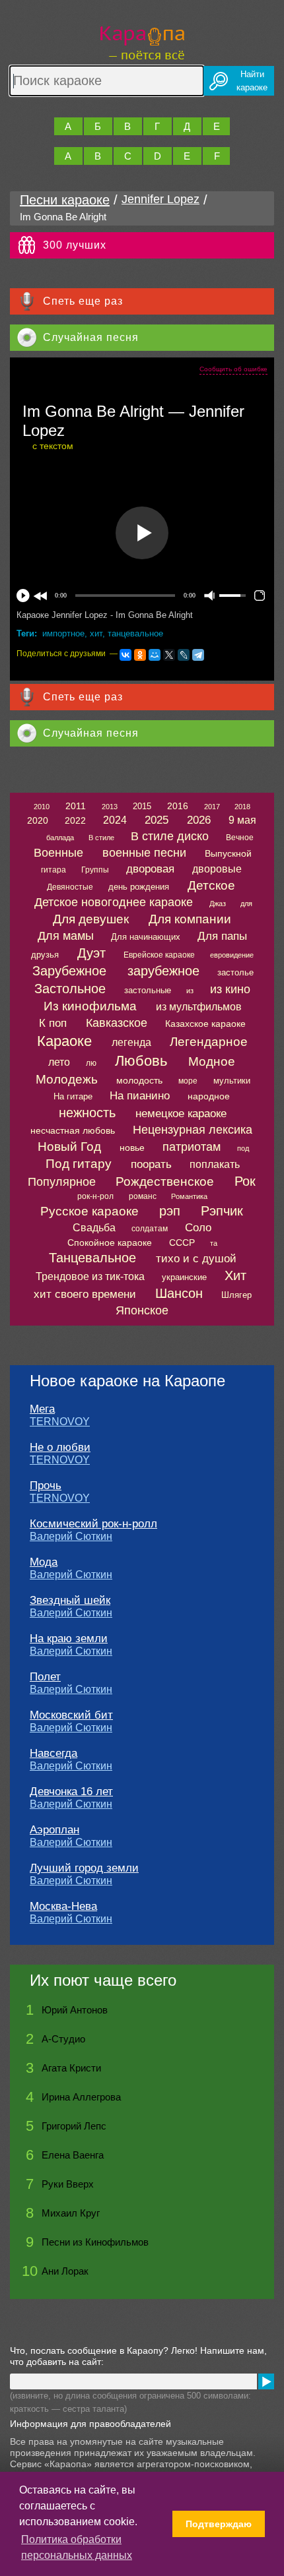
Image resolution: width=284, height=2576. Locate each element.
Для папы (222, 936)
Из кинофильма (90, 1006)
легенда (131, 1042)
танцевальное (135, 633)
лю (91, 1063)
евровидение (232, 955)
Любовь (141, 1061)
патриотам (192, 1147)
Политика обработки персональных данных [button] (77, 2547)
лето (59, 1062)
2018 (242, 807)
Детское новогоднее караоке (114, 902)
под (243, 1148)
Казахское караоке (205, 1024)
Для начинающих (146, 937)
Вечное (240, 838)
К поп (53, 1023)
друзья (45, 955)
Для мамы (66, 936)
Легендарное (209, 1042)
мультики (232, 1081)
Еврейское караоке (159, 955)
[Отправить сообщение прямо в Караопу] (266, 2381)
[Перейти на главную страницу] (142, 41)
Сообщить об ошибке (233, 369)
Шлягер (236, 1295)
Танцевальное (92, 1258)
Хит (235, 1275)
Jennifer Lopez (160, 199)
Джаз (218, 904)
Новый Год (69, 1147)
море (188, 1081)
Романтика (189, 1196)
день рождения (139, 887)
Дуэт (91, 953)
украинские (184, 1277)
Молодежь (67, 1079)
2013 (110, 807)
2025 (157, 820)
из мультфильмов (199, 1007)
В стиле (101, 838)
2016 (178, 806)
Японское (142, 1310)
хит (96, 633)
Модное (212, 1061)
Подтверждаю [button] (219, 2524)
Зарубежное (69, 971)
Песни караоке (65, 200)
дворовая (150, 869)
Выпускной (228, 853)
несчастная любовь (73, 1130)
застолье (235, 972)
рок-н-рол (95, 1196)
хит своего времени (85, 1294)
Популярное (62, 1182)
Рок (245, 1181)
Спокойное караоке (110, 1242)
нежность (87, 1113)
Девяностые (70, 887)
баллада (60, 838)
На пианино (140, 1096)
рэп (170, 1211)
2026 (199, 820)
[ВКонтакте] (125, 655)
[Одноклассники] (140, 655)
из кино (230, 989)
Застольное (70, 989)
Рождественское (165, 1181)
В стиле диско (170, 836)
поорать (151, 1164)
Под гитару (79, 1164)
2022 (75, 820)
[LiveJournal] (184, 655)
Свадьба (94, 1228)
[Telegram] (198, 655)
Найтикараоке (252, 81)
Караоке (64, 1041)
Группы (95, 870)
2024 (115, 820)
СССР (182, 1242)
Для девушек (91, 919)
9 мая (242, 820)
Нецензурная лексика (193, 1130)
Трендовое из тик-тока (90, 1276)
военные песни (144, 853)
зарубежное (163, 971)
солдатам (150, 1229)
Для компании (190, 919)
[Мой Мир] (155, 655)
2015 (142, 806)
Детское (211, 885)
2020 (38, 820)
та (214, 1243)
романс (143, 1196)
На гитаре (73, 1096)
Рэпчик (222, 1211)
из (190, 991)
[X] (169, 655)
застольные (148, 990)
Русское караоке (89, 1211)
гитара (53, 870)
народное (209, 1096)
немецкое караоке (181, 1114)
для (246, 904)
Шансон (179, 1293)
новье (132, 1148)
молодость (139, 1080)
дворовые (217, 869)
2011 (76, 806)
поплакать (215, 1164)
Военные (58, 853)
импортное (63, 633)
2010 (42, 807)
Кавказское (117, 1023)
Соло (198, 1228)
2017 (212, 807)
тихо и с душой (196, 1259)
